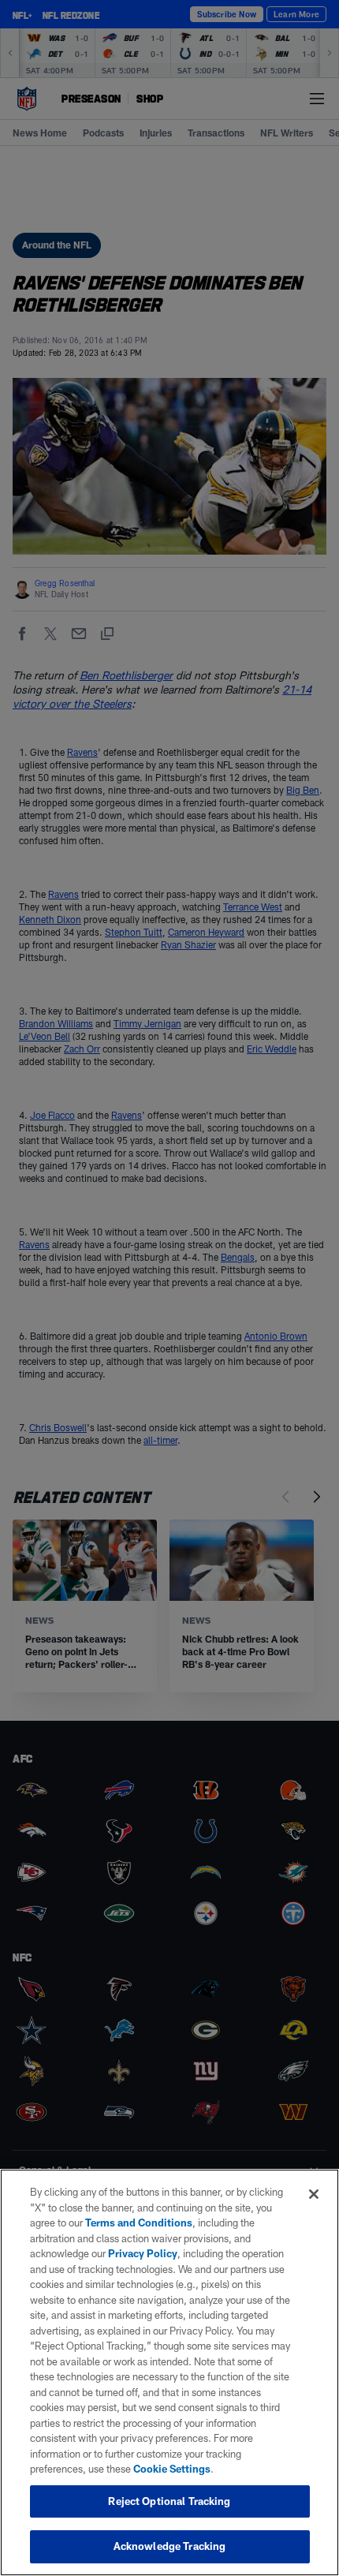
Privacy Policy (143, 2253)
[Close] (314, 2194)
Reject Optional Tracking (169, 2501)
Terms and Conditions (139, 2223)
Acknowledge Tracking (170, 2546)
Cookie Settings (172, 2469)
